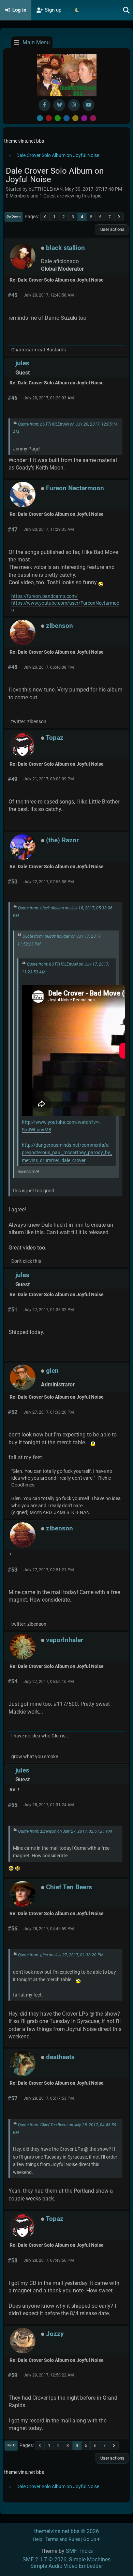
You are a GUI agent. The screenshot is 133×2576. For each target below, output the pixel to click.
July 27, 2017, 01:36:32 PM (49, 1310)
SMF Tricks (79, 2551)
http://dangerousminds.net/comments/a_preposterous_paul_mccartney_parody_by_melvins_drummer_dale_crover (67, 1153)
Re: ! (14, 1790)
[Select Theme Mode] (77, 10)
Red (49, 118)
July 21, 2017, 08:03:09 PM (49, 779)
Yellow (75, 118)
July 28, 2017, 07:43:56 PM (49, 2260)
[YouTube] (88, 105)
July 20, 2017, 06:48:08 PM (49, 667)
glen (52, 1371)
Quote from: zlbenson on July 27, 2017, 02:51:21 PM (65, 1831)
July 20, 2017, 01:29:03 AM (49, 398)
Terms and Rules (63, 2539)
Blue (66, 118)
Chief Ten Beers (69, 1887)
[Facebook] (45, 105)
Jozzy (55, 2334)
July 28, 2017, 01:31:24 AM (49, 1805)
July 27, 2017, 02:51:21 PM (49, 1570)
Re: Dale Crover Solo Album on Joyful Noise (57, 280)
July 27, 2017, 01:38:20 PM (49, 1412)
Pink (93, 118)
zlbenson (60, 626)
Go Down (14, 216)
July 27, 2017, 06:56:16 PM (49, 1682)
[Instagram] (74, 105)
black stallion (65, 248)
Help (38, 2539)
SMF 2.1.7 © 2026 (45, 2559)
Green (58, 118)
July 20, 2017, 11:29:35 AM (49, 529)
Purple (84, 118)
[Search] (127, 10)
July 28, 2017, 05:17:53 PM (49, 2098)
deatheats (60, 2057)
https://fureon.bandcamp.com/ (45, 596)
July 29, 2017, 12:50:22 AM (49, 2375)
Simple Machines (90, 2559)
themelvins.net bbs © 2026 (66, 2531)
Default (40, 118)
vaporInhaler (65, 1640)
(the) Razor (62, 840)
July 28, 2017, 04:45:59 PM (49, 1929)
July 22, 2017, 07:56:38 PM (49, 882)
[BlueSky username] (59, 105)
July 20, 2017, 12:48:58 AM (49, 295)
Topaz (55, 738)
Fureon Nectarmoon (75, 488)
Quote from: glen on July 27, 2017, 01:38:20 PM (61, 1955)
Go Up (11, 2445)
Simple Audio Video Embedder (67, 2566)
